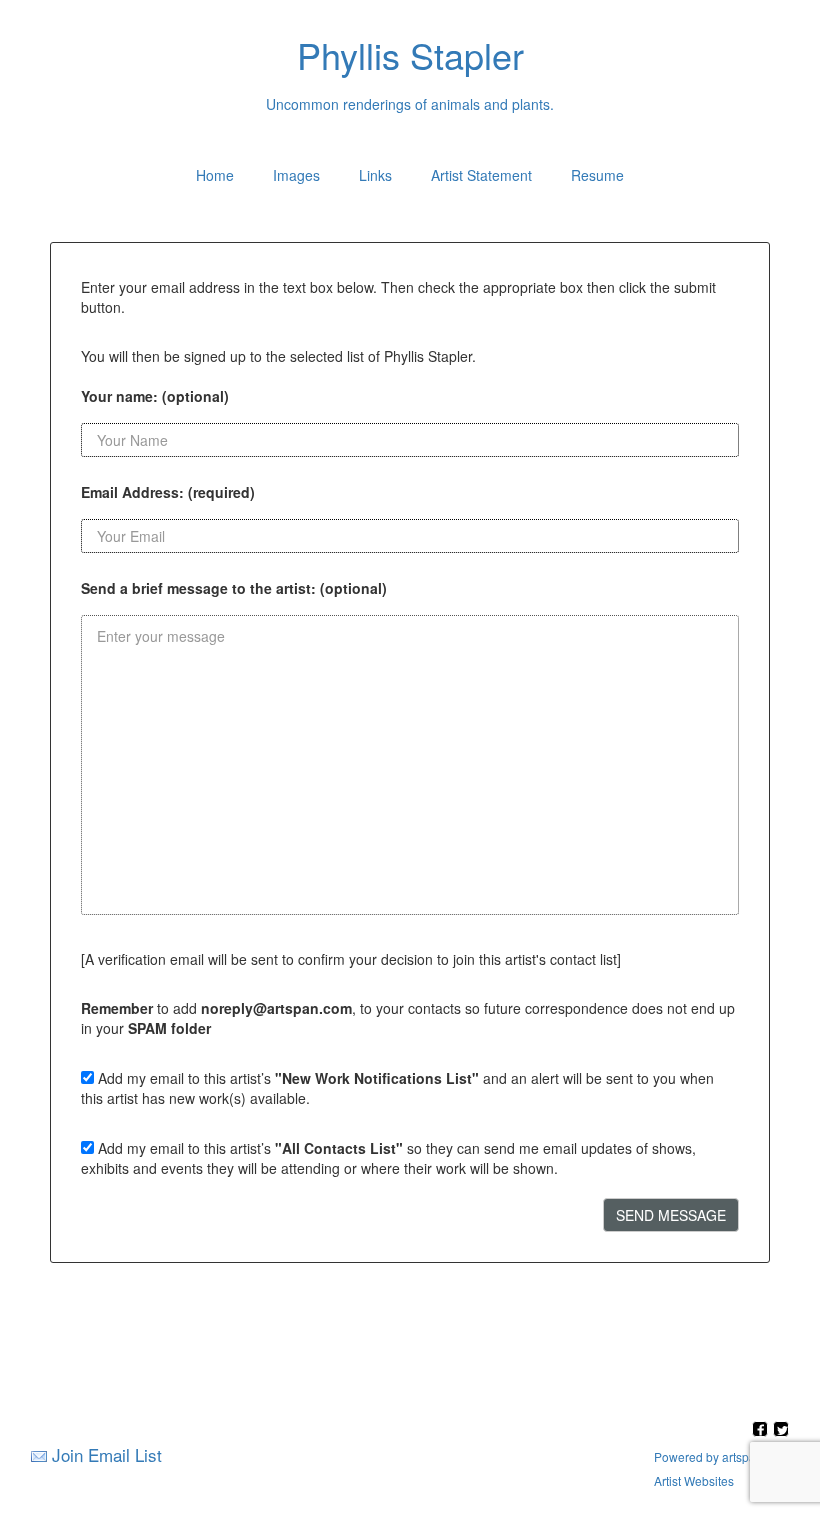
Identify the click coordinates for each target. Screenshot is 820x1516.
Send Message (671, 1215)
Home (215, 175)
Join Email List (107, 1454)
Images (296, 175)
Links (375, 175)
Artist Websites (694, 1480)
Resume (597, 175)
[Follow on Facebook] (762, 1430)
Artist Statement (481, 175)
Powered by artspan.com (721, 1456)
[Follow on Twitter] (781, 1430)
